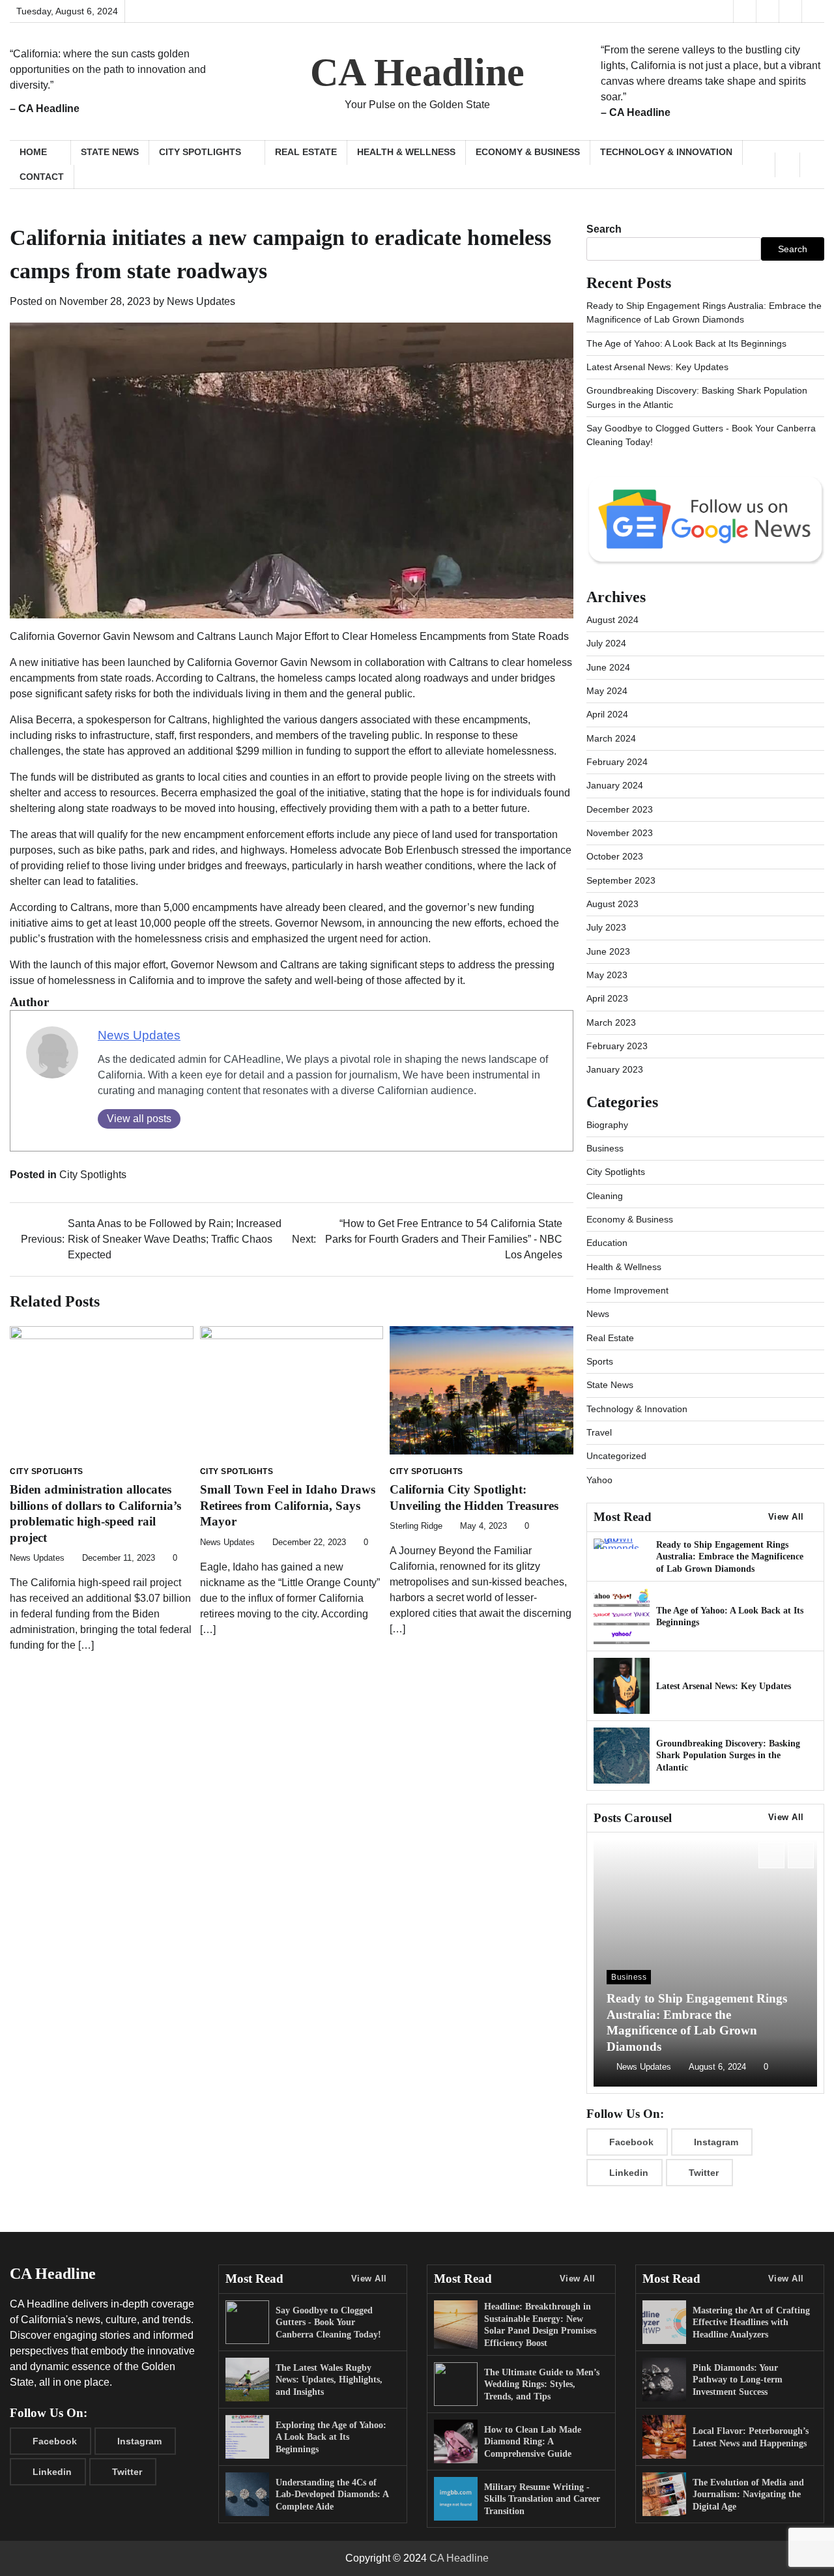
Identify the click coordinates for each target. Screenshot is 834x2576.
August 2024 (612, 620)
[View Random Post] (787, 165)
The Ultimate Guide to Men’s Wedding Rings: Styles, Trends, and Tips (542, 2384)
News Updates (201, 301)
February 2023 (617, 1046)
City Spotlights (200, 152)
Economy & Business (528, 152)
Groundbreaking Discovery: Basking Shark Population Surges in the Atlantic (728, 1755)
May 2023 (607, 975)
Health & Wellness (406, 152)
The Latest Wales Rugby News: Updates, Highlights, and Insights (329, 2380)
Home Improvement (627, 1290)
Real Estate (306, 152)
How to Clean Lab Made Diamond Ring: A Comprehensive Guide (533, 2441)
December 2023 (620, 809)
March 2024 (611, 738)
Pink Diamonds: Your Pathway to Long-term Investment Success (738, 2380)
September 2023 (621, 880)
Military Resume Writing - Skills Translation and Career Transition (542, 2499)
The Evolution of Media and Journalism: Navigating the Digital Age (748, 2494)
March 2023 (611, 1022)
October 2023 (615, 856)
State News (110, 152)
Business (605, 1148)
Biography (607, 1125)
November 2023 (620, 833)
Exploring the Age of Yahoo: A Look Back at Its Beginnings (331, 2437)
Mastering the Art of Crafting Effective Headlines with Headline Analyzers (751, 2322)
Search (604, 229)
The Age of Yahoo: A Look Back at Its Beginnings (686, 343)
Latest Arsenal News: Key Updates (657, 367)
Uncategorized (616, 1456)
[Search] (812, 165)
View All (786, 1517)
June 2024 (608, 667)
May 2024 (607, 691)
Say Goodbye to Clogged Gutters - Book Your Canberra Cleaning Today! (328, 2322)
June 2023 (608, 951)
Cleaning (605, 1196)
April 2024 (607, 714)
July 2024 (606, 643)
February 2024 (617, 762)
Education (607, 1243)
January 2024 (615, 785)
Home (33, 152)
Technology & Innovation (666, 152)
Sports (600, 1361)
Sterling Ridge (416, 1526)
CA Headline (417, 72)
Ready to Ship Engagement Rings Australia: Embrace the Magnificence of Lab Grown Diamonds (730, 1556)
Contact (42, 177)
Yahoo (599, 1480)
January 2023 (615, 1069)
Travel (599, 1432)
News (598, 1314)
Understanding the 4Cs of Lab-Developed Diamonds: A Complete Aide (332, 2494)
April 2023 (607, 998)
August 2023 (612, 904)
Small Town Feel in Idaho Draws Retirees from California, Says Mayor (288, 1505)
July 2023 (606, 927)
